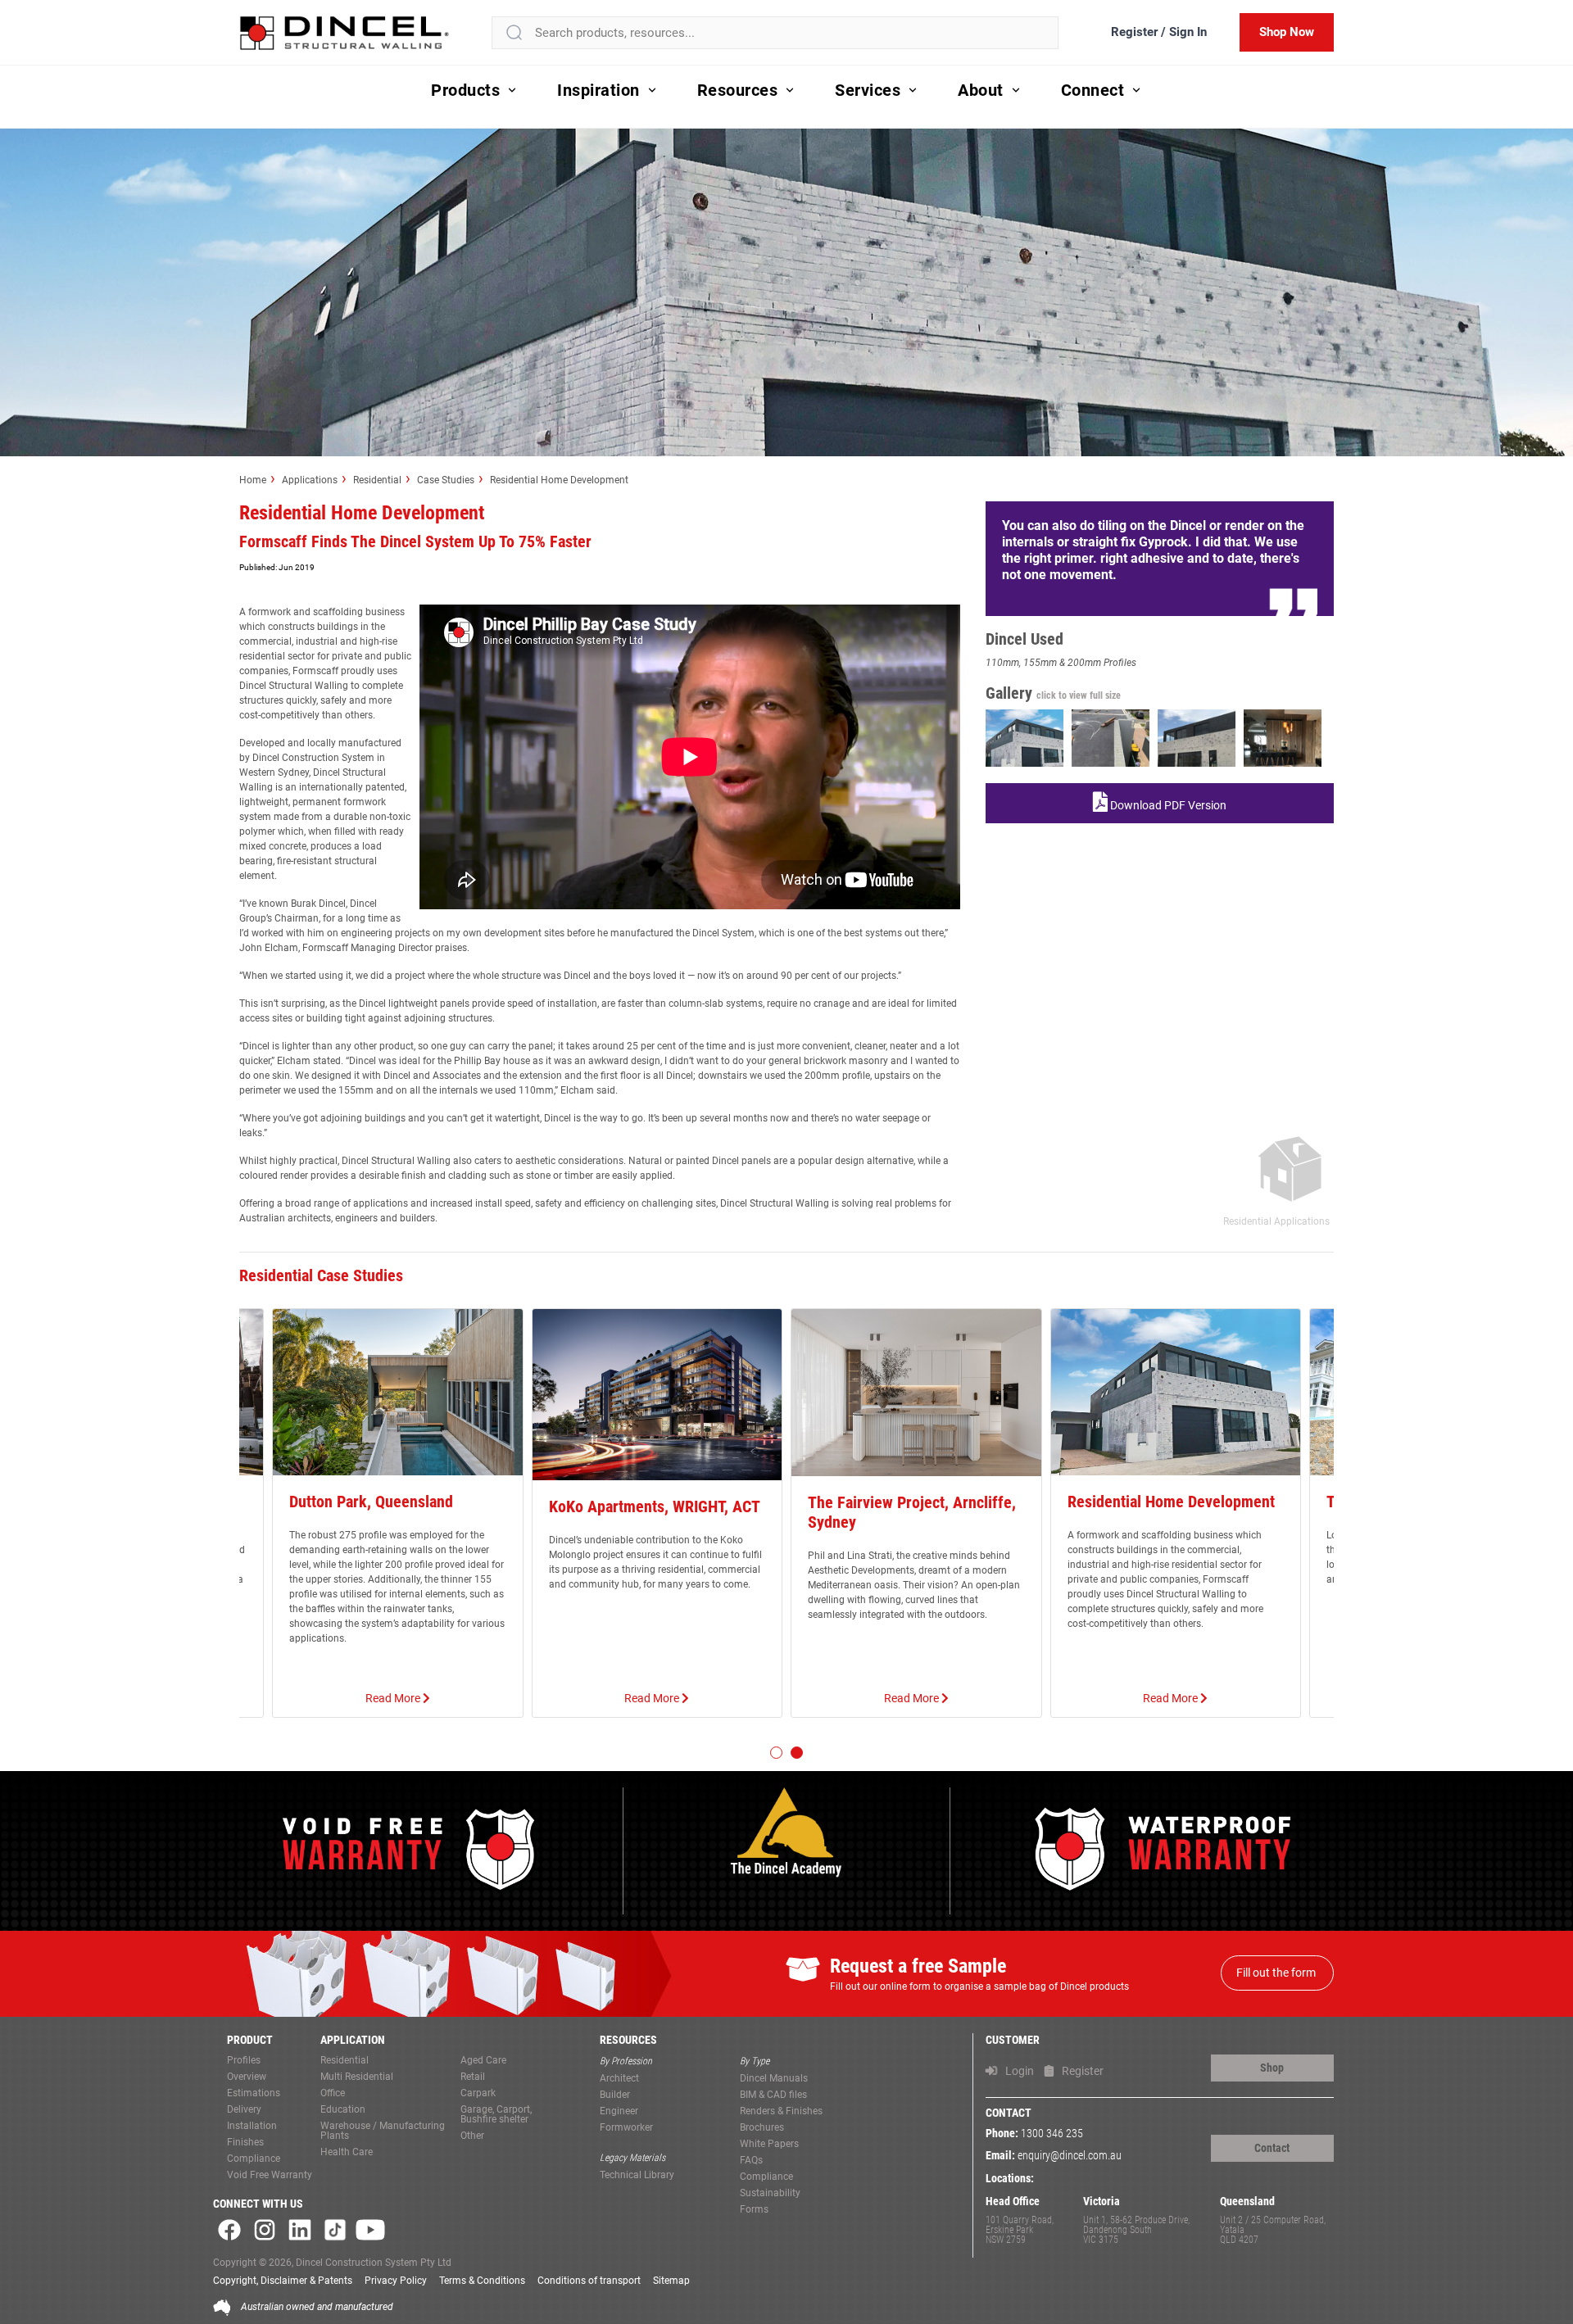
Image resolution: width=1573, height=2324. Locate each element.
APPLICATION (353, 2040)
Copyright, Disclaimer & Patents (283, 2281)
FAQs (751, 2161)
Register (1081, 2071)
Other (472, 2136)
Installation (252, 2126)
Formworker (626, 2128)
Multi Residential (357, 2077)
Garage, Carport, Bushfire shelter (496, 2115)
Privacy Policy (396, 2281)
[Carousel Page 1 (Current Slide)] (776, 1753)
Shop (1272, 2068)
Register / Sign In (1159, 32)
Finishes (245, 2143)
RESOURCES (628, 2040)
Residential (377, 480)
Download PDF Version (1167, 805)
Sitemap (671, 2281)
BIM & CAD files (773, 2095)
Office (333, 2093)
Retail (473, 2077)
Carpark (478, 2093)
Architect (619, 2079)
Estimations (254, 2093)
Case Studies (446, 480)
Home (253, 480)
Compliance (254, 2159)
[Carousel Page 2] (797, 1753)
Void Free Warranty (270, 2175)
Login (1018, 2071)
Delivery (244, 2110)
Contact (1272, 2148)
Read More (394, 1698)
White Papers (769, 2144)
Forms (754, 2210)
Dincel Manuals (774, 2079)
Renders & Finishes (781, 2111)
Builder (615, 2095)
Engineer (619, 2111)
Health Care (347, 2152)
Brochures (762, 2128)
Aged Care (483, 2061)
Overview (247, 2077)
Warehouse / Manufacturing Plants (383, 2131)
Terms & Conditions (482, 2281)
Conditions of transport (589, 2281)
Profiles (244, 2061)
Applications (310, 480)
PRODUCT (250, 2040)
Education (343, 2110)
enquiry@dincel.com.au (1070, 2156)
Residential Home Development (559, 480)
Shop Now (1287, 32)
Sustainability (770, 2193)
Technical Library (637, 2175)
